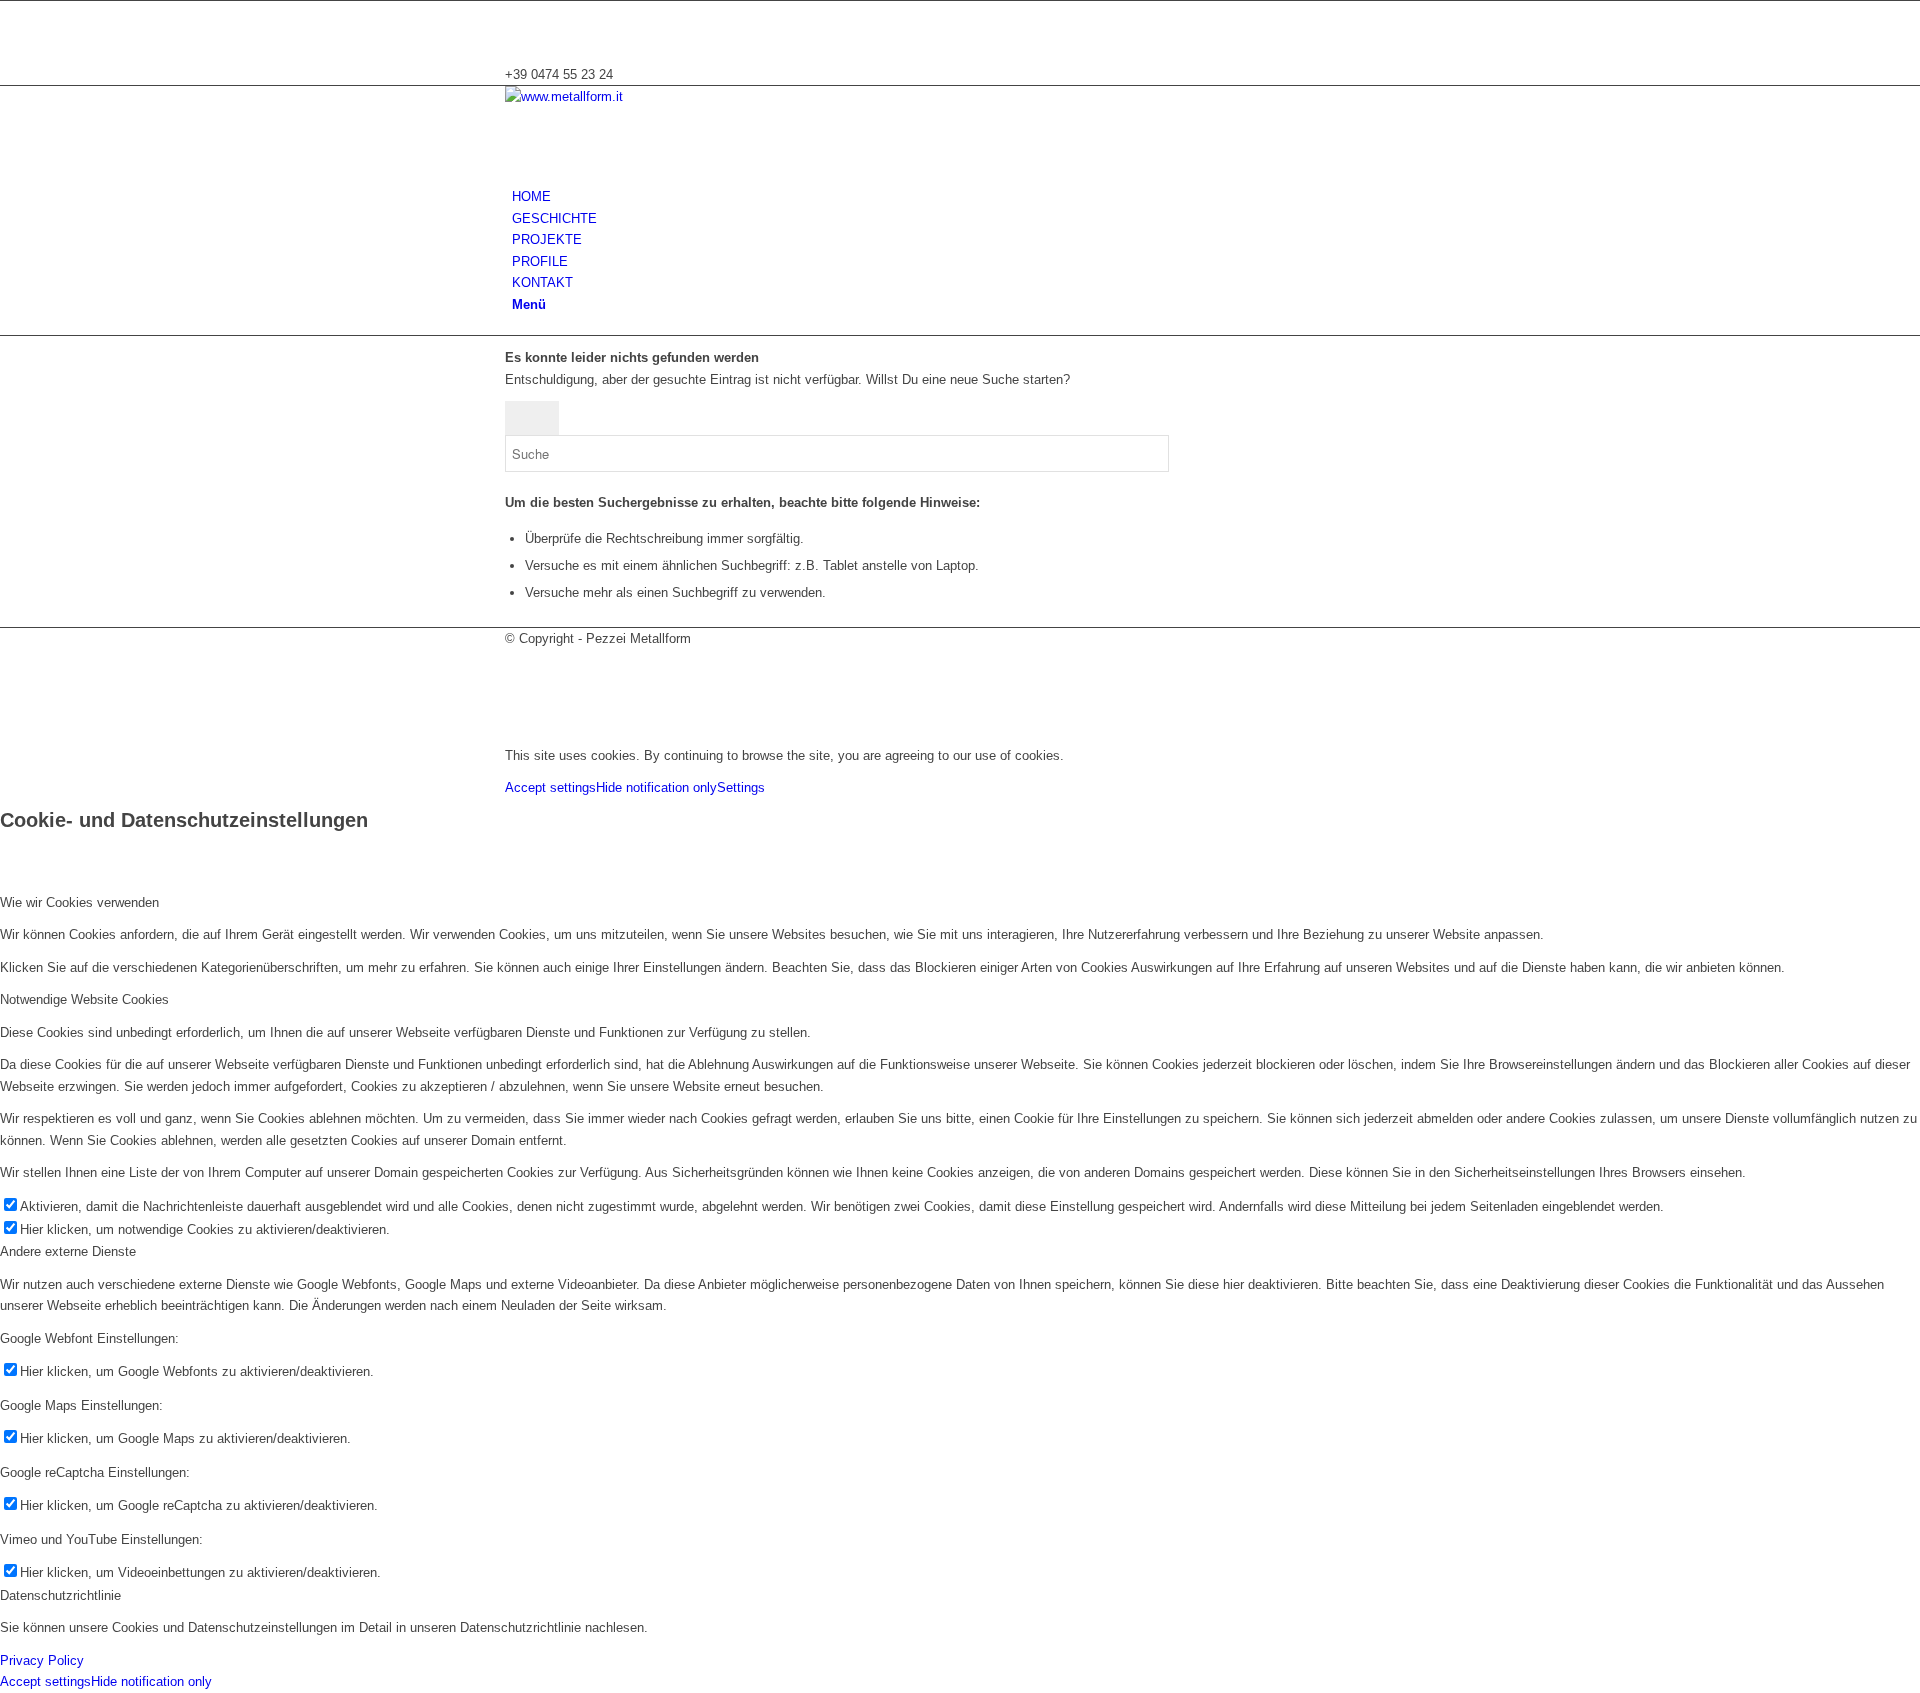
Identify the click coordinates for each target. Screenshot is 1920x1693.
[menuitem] (963, 196)
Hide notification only (656, 787)
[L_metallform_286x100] (655, 96)
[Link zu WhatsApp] (517, 11)
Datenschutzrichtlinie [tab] (60, 1595)
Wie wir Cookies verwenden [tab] (79, 902)
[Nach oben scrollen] (5, 722)
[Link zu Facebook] (517, 32)
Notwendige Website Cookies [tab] (84, 999)
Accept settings (550, 787)
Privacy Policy (42, 1660)
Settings (741, 787)
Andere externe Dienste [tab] (68, 1251)
